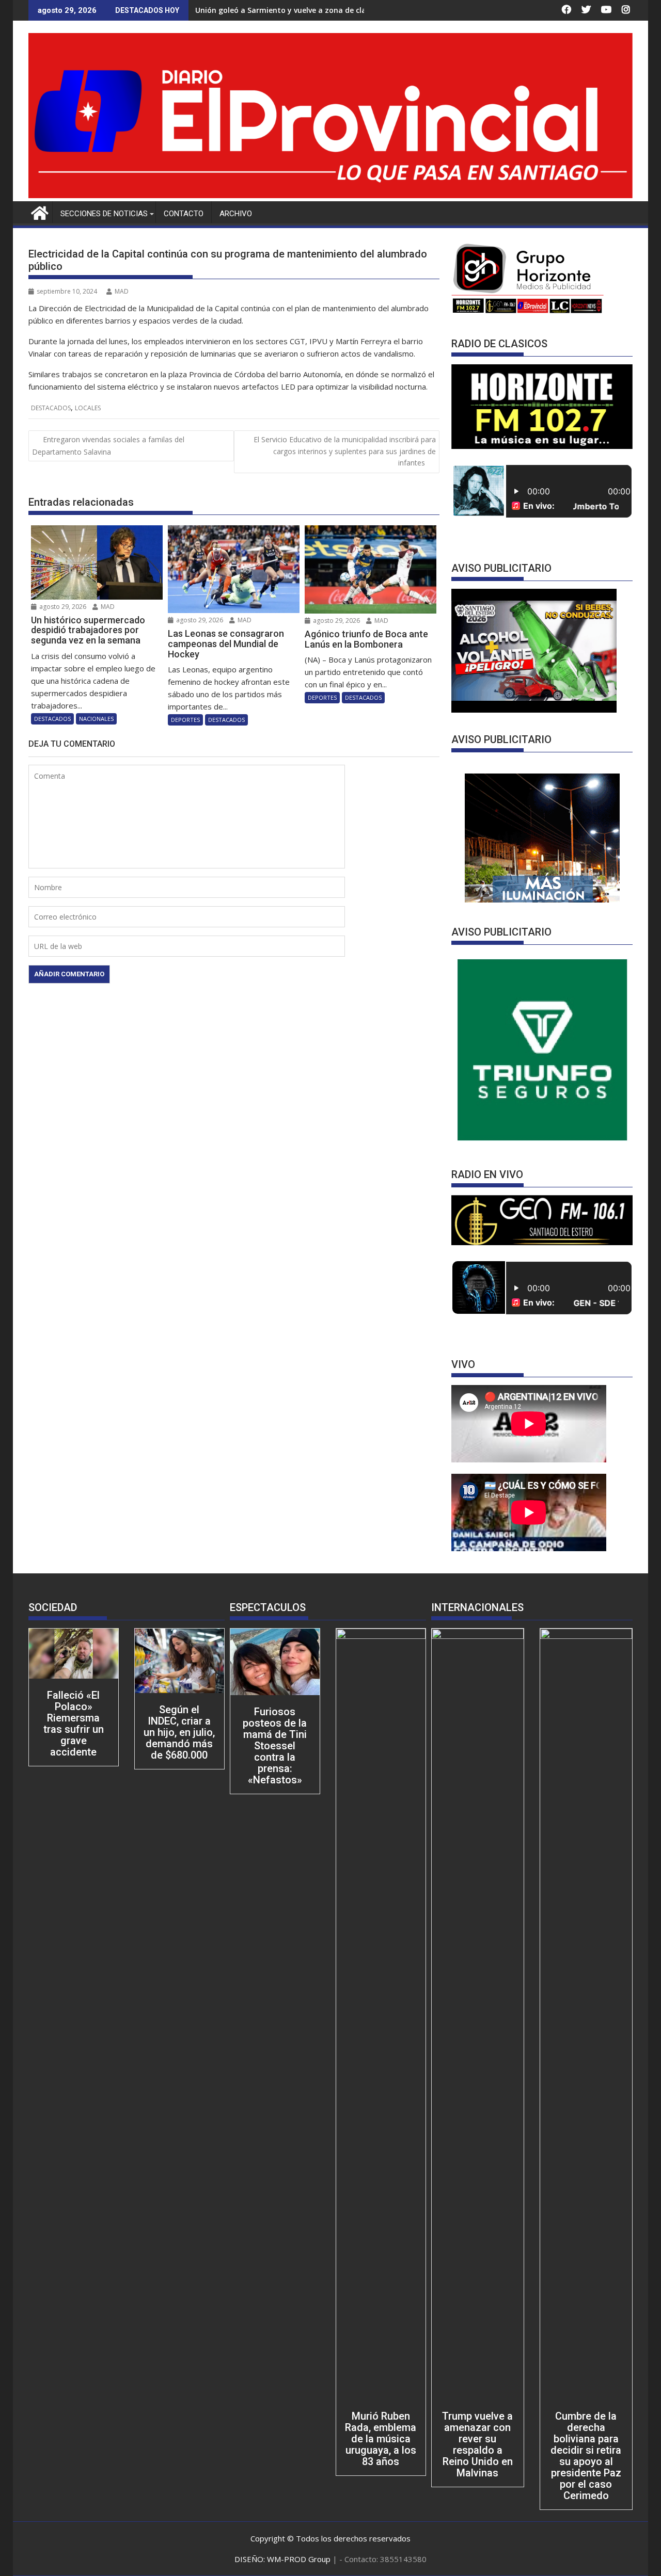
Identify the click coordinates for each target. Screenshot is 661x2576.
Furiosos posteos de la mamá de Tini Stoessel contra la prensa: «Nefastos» (275, 1746)
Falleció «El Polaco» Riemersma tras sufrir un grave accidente (74, 1724)
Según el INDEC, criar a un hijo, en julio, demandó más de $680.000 (179, 1732)
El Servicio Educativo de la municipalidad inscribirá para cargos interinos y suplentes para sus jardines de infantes (345, 451)
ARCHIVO (236, 214)
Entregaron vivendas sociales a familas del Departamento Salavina (108, 445)
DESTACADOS (51, 408)
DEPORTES (185, 720)
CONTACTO (184, 214)
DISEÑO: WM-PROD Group (284, 2559)
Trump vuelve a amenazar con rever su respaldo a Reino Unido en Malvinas (477, 2444)
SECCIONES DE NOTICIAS (104, 214)
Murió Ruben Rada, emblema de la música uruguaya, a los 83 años (381, 2439)
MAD (122, 291)
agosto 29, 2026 (62, 607)
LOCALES (88, 408)
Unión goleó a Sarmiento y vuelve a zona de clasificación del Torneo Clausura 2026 (344, 10)
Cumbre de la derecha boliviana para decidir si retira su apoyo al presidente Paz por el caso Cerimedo (586, 2456)
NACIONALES (96, 719)
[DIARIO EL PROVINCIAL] (330, 195)
